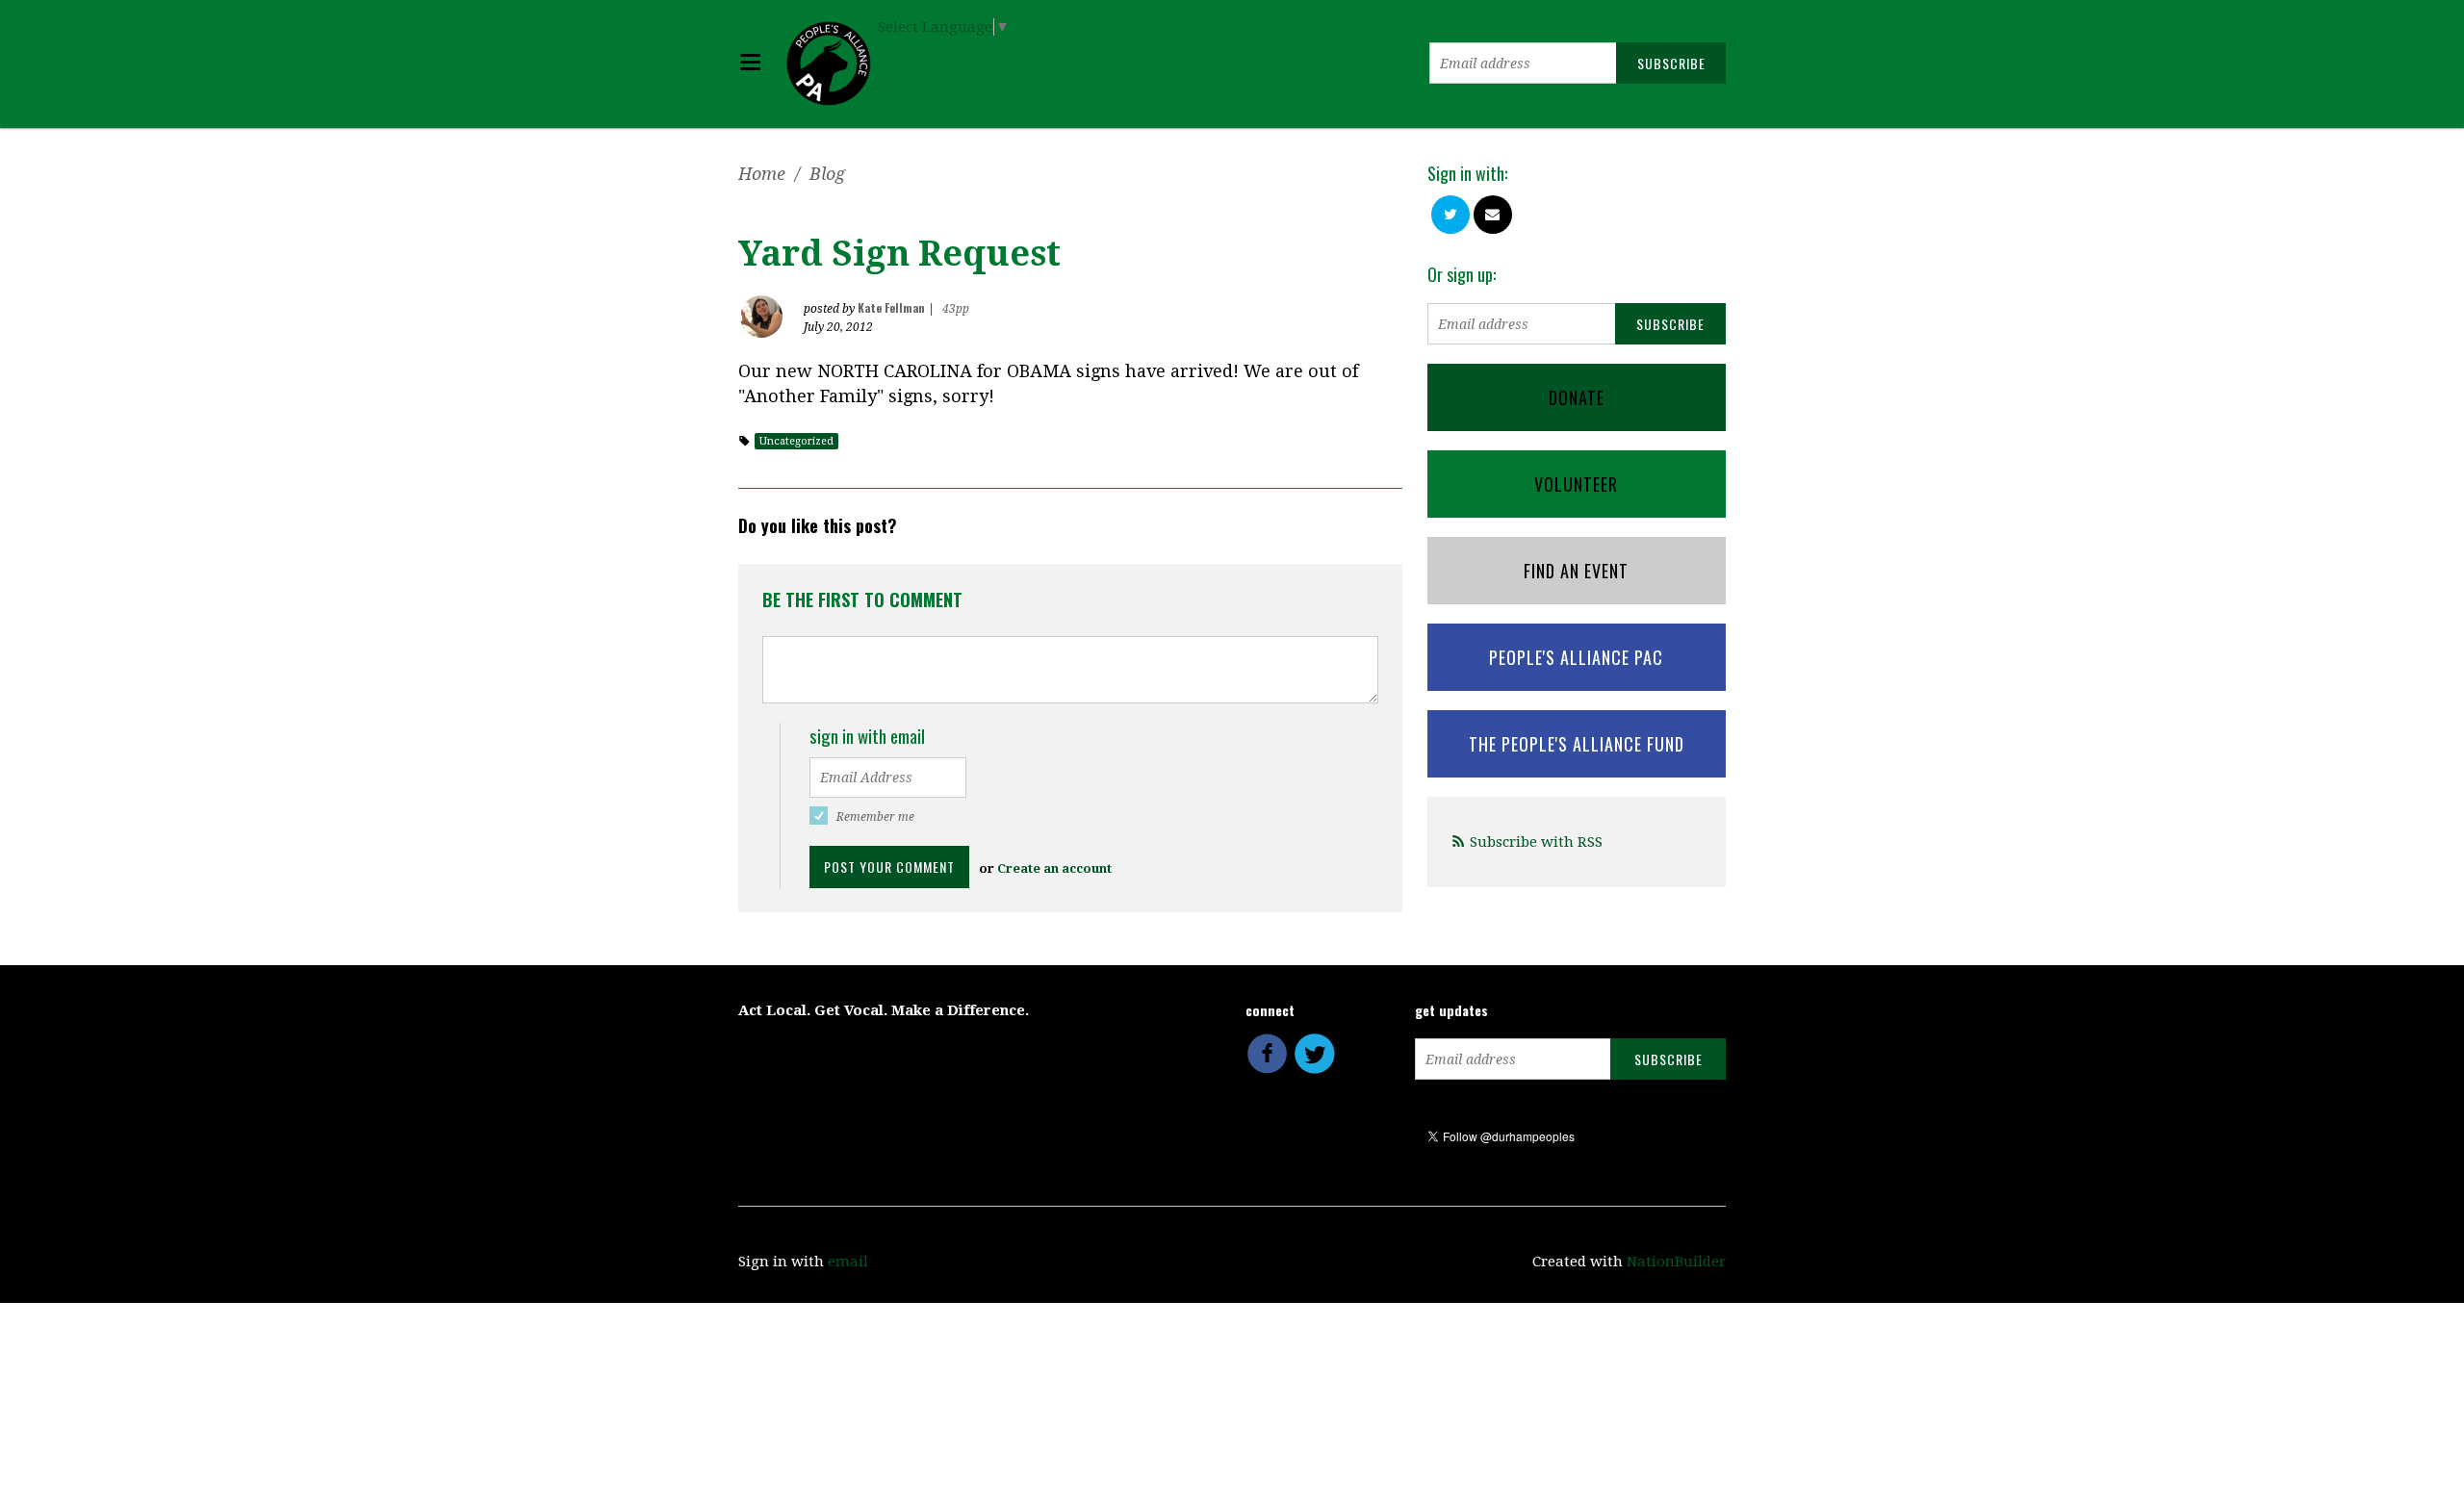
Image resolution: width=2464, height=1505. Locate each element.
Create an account (1054, 868)
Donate (1577, 397)
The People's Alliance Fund (1577, 744)
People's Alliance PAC (1576, 657)
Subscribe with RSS (1536, 842)
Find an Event (1576, 571)
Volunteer (1576, 484)
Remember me (875, 817)
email (848, 1262)
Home (762, 174)
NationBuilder (1676, 1262)
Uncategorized (796, 441)
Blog (827, 174)
